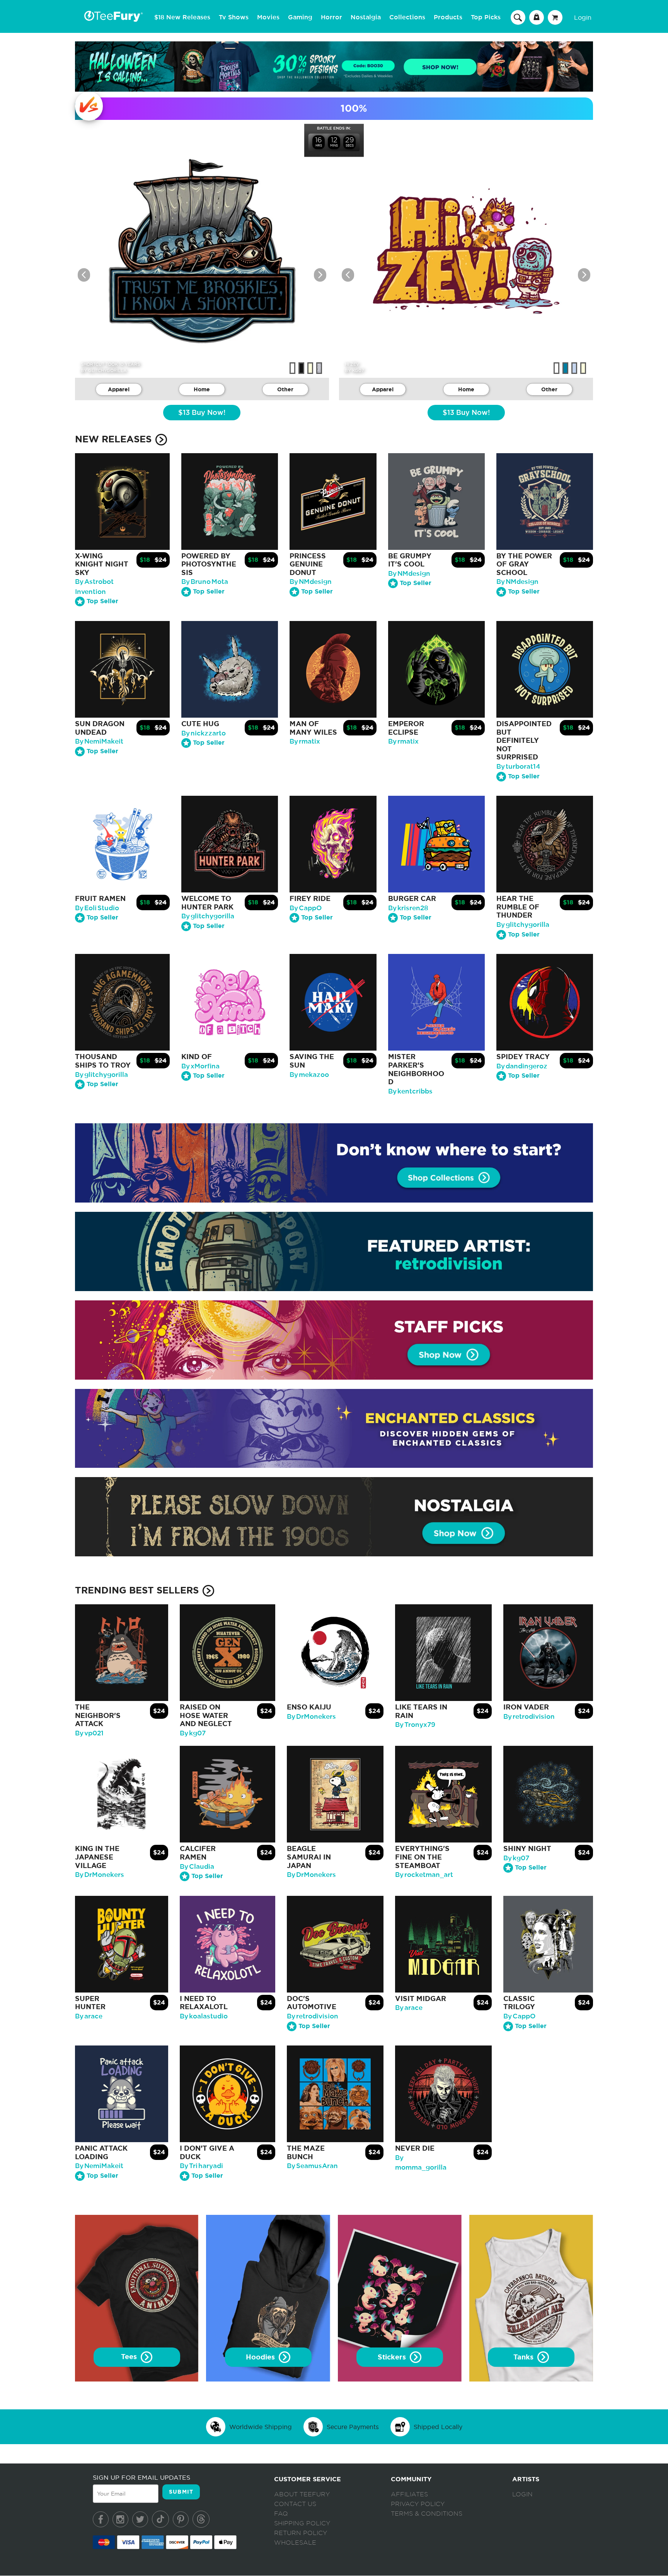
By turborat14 (518, 767)
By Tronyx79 (415, 1725)
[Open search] (518, 17)
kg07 (358, 370)
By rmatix (305, 741)
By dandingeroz (522, 1066)
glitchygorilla (107, 370)
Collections (407, 17)
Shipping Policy (302, 2523)
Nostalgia (366, 17)
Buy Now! (202, 413)
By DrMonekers (311, 1717)
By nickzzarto (204, 733)
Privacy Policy (418, 2504)
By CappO (306, 908)
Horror (331, 17)
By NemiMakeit (99, 741)
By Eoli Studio (97, 908)
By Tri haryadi (201, 2166)
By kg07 (193, 1733)
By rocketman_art (424, 1875)
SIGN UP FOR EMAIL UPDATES (141, 2477)
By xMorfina (200, 1066)
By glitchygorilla (208, 916)
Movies (268, 17)
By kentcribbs (410, 1091)
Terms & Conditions (427, 2514)
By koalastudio (204, 2016)
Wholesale (295, 2543)
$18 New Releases (182, 17)
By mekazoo (309, 1075)
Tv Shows (234, 17)
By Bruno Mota (205, 582)
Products (448, 17)
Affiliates (409, 2494)
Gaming (300, 17)
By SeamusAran (312, 2166)
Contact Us (295, 2504)
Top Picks (486, 17)
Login (583, 17)
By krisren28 (408, 908)
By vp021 (89, 1733)
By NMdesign (311, 582)
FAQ (281, 2514)
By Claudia (197, 1867)
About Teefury (302, 2494)
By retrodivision (529, 1717)
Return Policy (301, 2533)
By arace (89, 2016)
